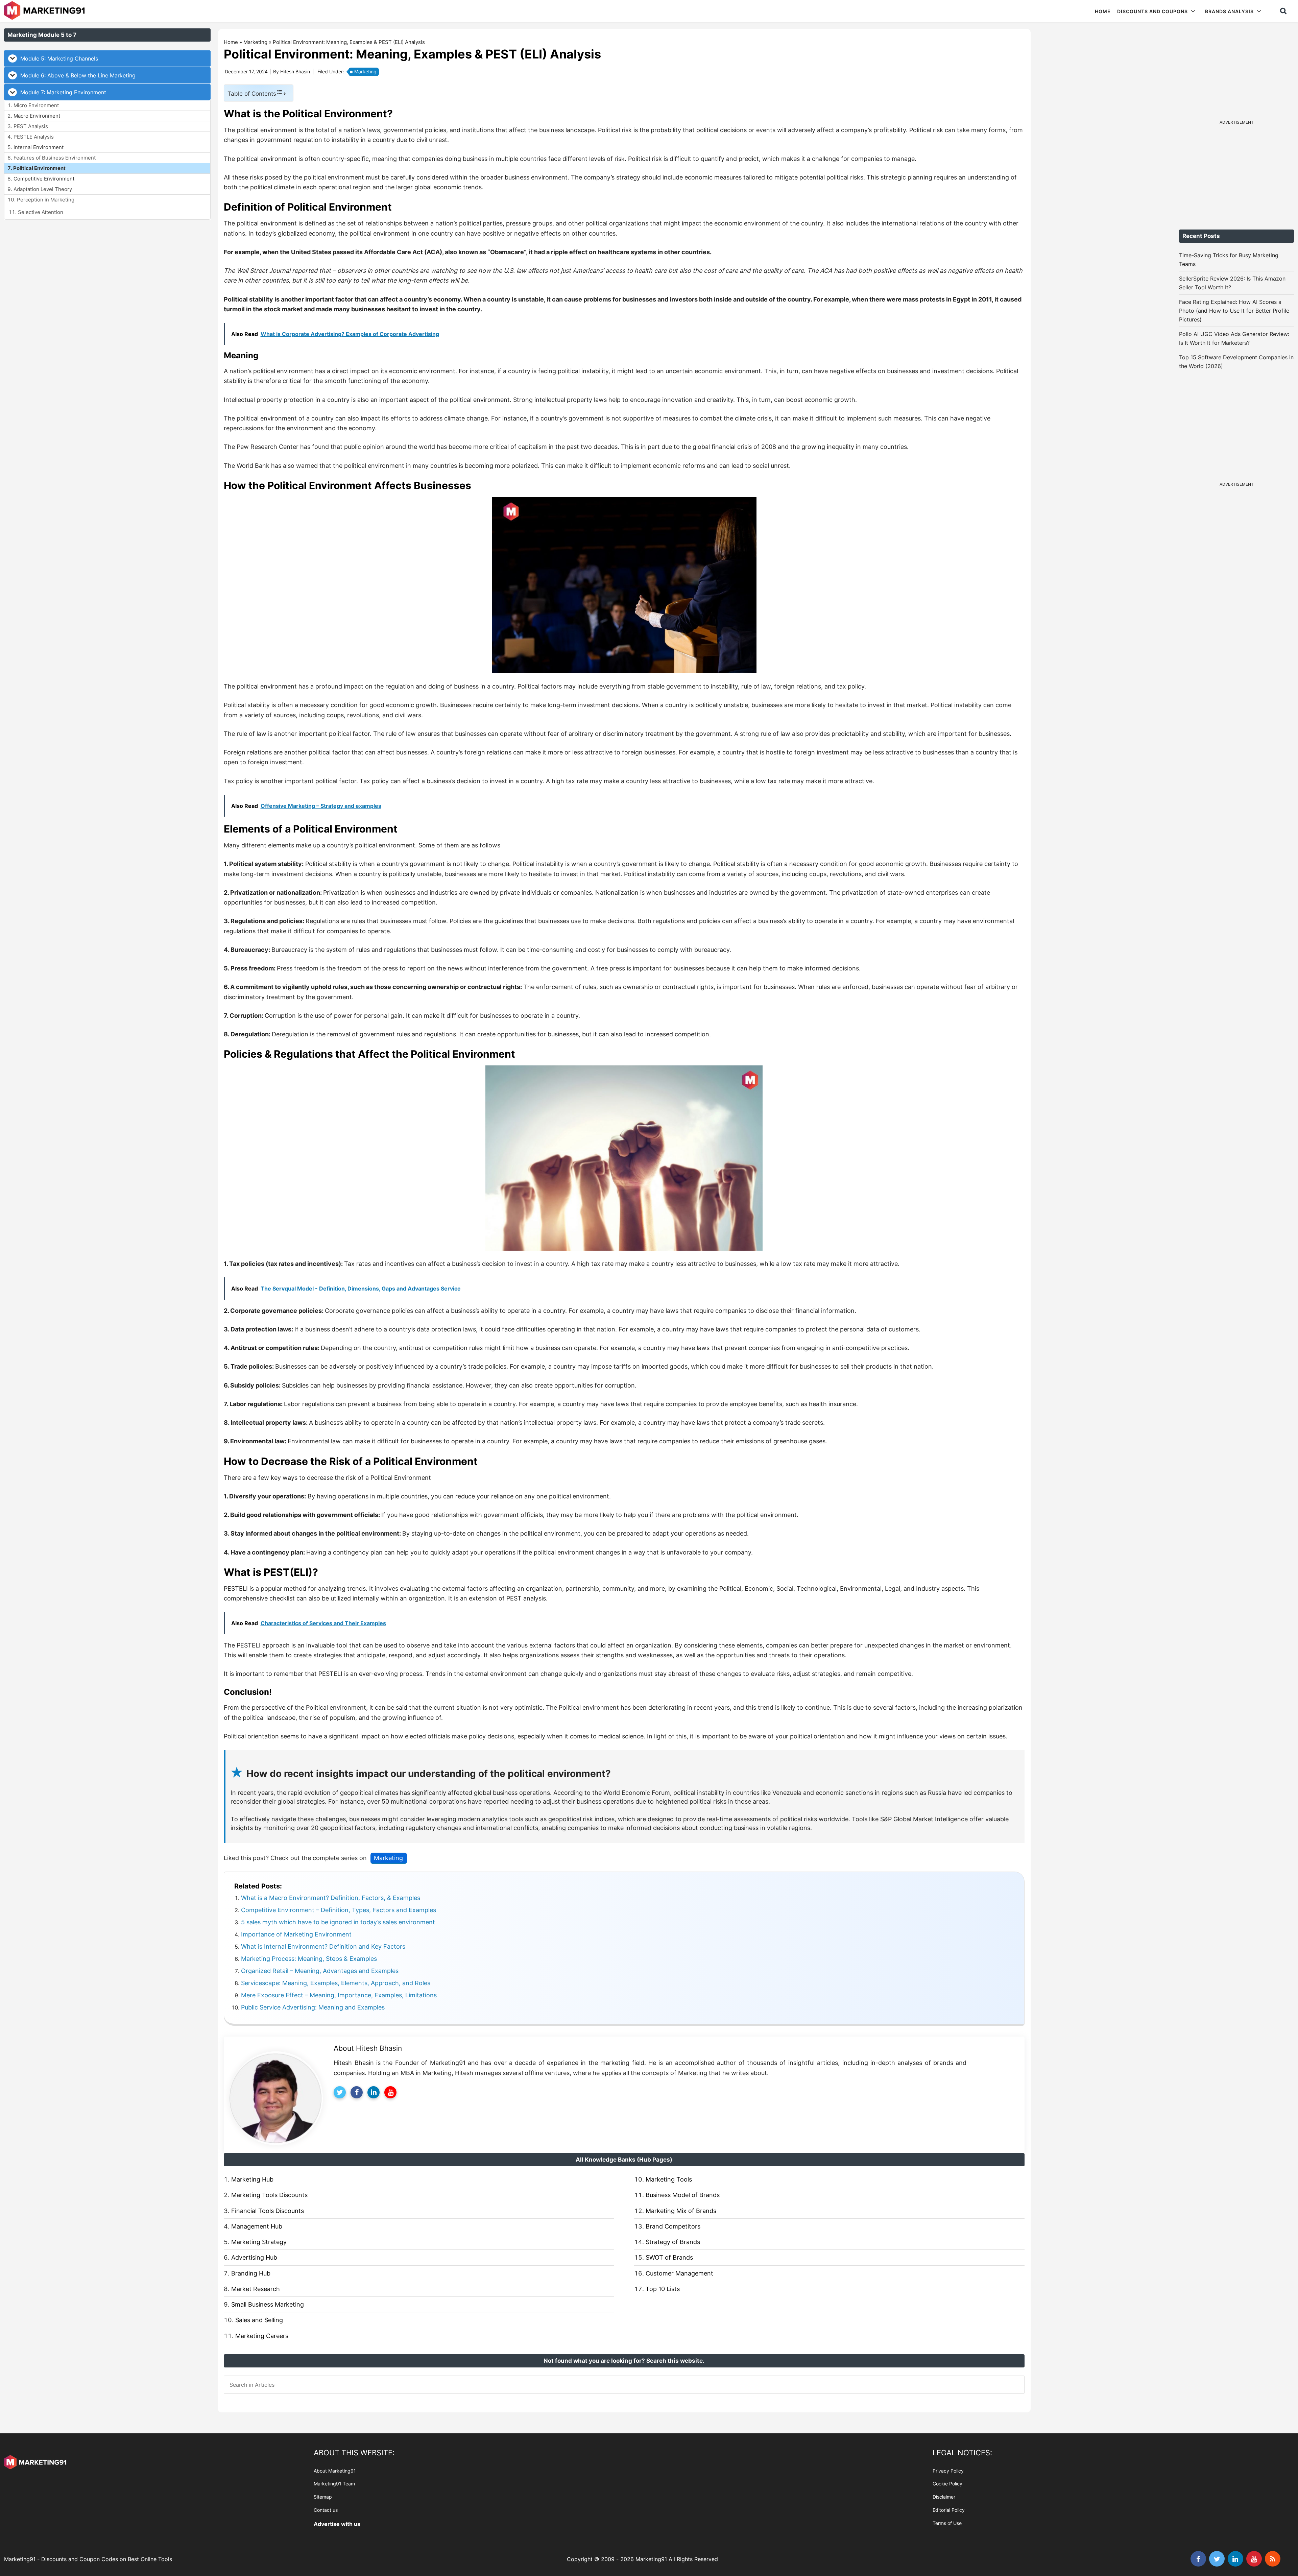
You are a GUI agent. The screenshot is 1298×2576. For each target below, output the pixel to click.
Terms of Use (947, 2523)
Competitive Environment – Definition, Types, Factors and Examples (339, 1910)
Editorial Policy (949, 2510)
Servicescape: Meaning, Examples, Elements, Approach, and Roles (336, 1983)
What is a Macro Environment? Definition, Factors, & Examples (331, 1898)
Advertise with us (337, 2524)
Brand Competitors (673, 2226)
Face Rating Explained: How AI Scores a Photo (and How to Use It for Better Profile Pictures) (1234, 311)
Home (231, 42)
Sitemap (323, 2497)
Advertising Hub (254, 2257)
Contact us (326, 2510)
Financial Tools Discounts (268, 2211)
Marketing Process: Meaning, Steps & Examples (309, 1959)
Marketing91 (45, 11)
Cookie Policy (947, 2484)
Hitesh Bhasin (379, 2048)
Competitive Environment (44, 179)
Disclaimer (944, 2497)
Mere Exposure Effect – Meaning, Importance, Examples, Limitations (339, 1995)
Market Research (256, 2289)
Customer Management (679, 2273)
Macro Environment (37, 116)
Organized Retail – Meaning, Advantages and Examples (320, 1971)
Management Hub (257, 2226)
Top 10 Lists (663, 2289)
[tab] (107, 58)
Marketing (255, 42)
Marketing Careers (262, 2336)
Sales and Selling (259, 2320)
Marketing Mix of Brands (681, 2211)
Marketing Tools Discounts (269, 2195)
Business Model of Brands (683, 2195)
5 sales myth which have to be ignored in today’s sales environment (338, 1922)
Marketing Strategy (259, 2242)
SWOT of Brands (669, 2257)
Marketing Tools (669, 2179)
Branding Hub (251, 2273)
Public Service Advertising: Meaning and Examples (313, 2007)
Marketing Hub (252, 2179)
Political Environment (39, 168)
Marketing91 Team (334, 2484)
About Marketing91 (335, 2471)
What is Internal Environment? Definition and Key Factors (323, 1946)
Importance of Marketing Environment (296, 1934)
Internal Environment (39, 147)
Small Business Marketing (268, 2304)
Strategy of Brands (673, 2242)
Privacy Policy (948, 2471)
